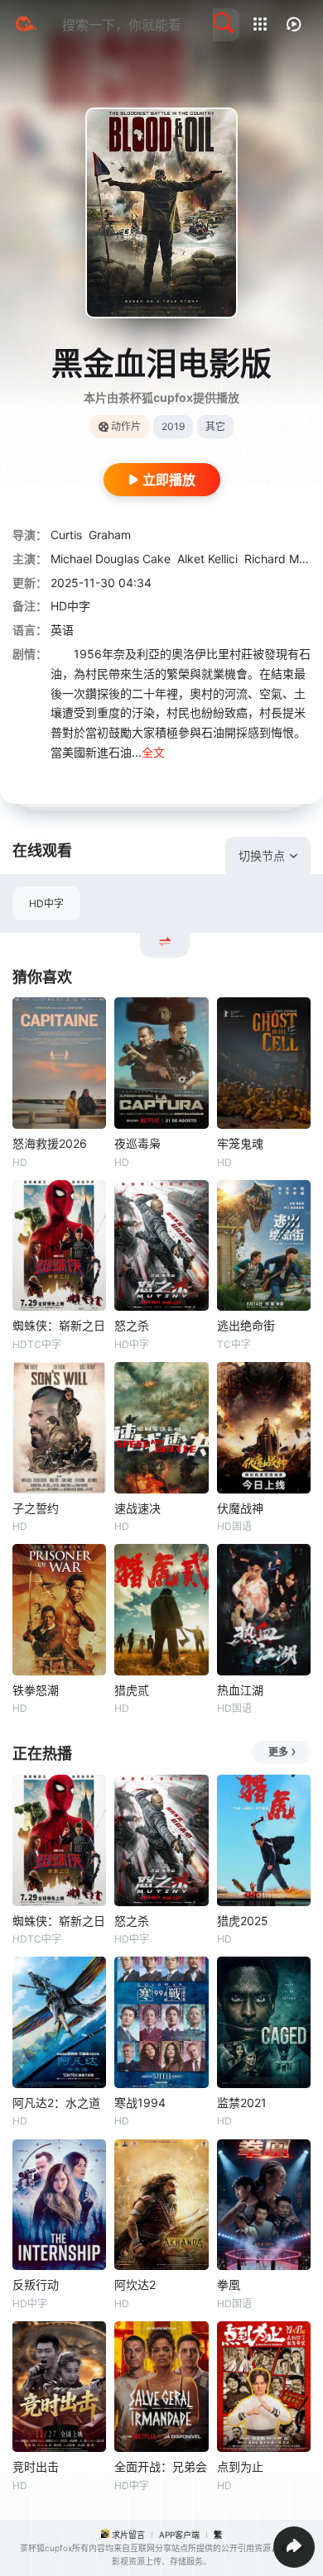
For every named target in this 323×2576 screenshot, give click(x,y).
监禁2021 (242, 2103)
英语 (62, 630)
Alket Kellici (207, 559)
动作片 (126, 426)
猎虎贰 (132, 1690)
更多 (278, 1752)
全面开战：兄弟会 (161, 2466)
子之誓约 (36, 1508)
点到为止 (240, 2466)
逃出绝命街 (246, 1325)
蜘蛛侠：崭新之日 (59, 1325)
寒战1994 (140, 2103)
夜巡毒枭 (137, 1143)
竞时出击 (36, 2466)
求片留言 (128, 2535)
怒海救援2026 (50, 1143)
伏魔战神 (240, 1508)
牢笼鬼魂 (240, 1143)
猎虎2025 (243, 1921)
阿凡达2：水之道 (56, 2103)
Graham (110, 535)
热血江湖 (240, 1690)
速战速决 (137, 1508)
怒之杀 (132, 1325)
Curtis (66, 535)
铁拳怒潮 (36, 1690)
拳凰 (229, 2284)
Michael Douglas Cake (111, 559)
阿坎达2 (135, 2284)
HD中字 (46, 903)
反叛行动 (36, 2284)
